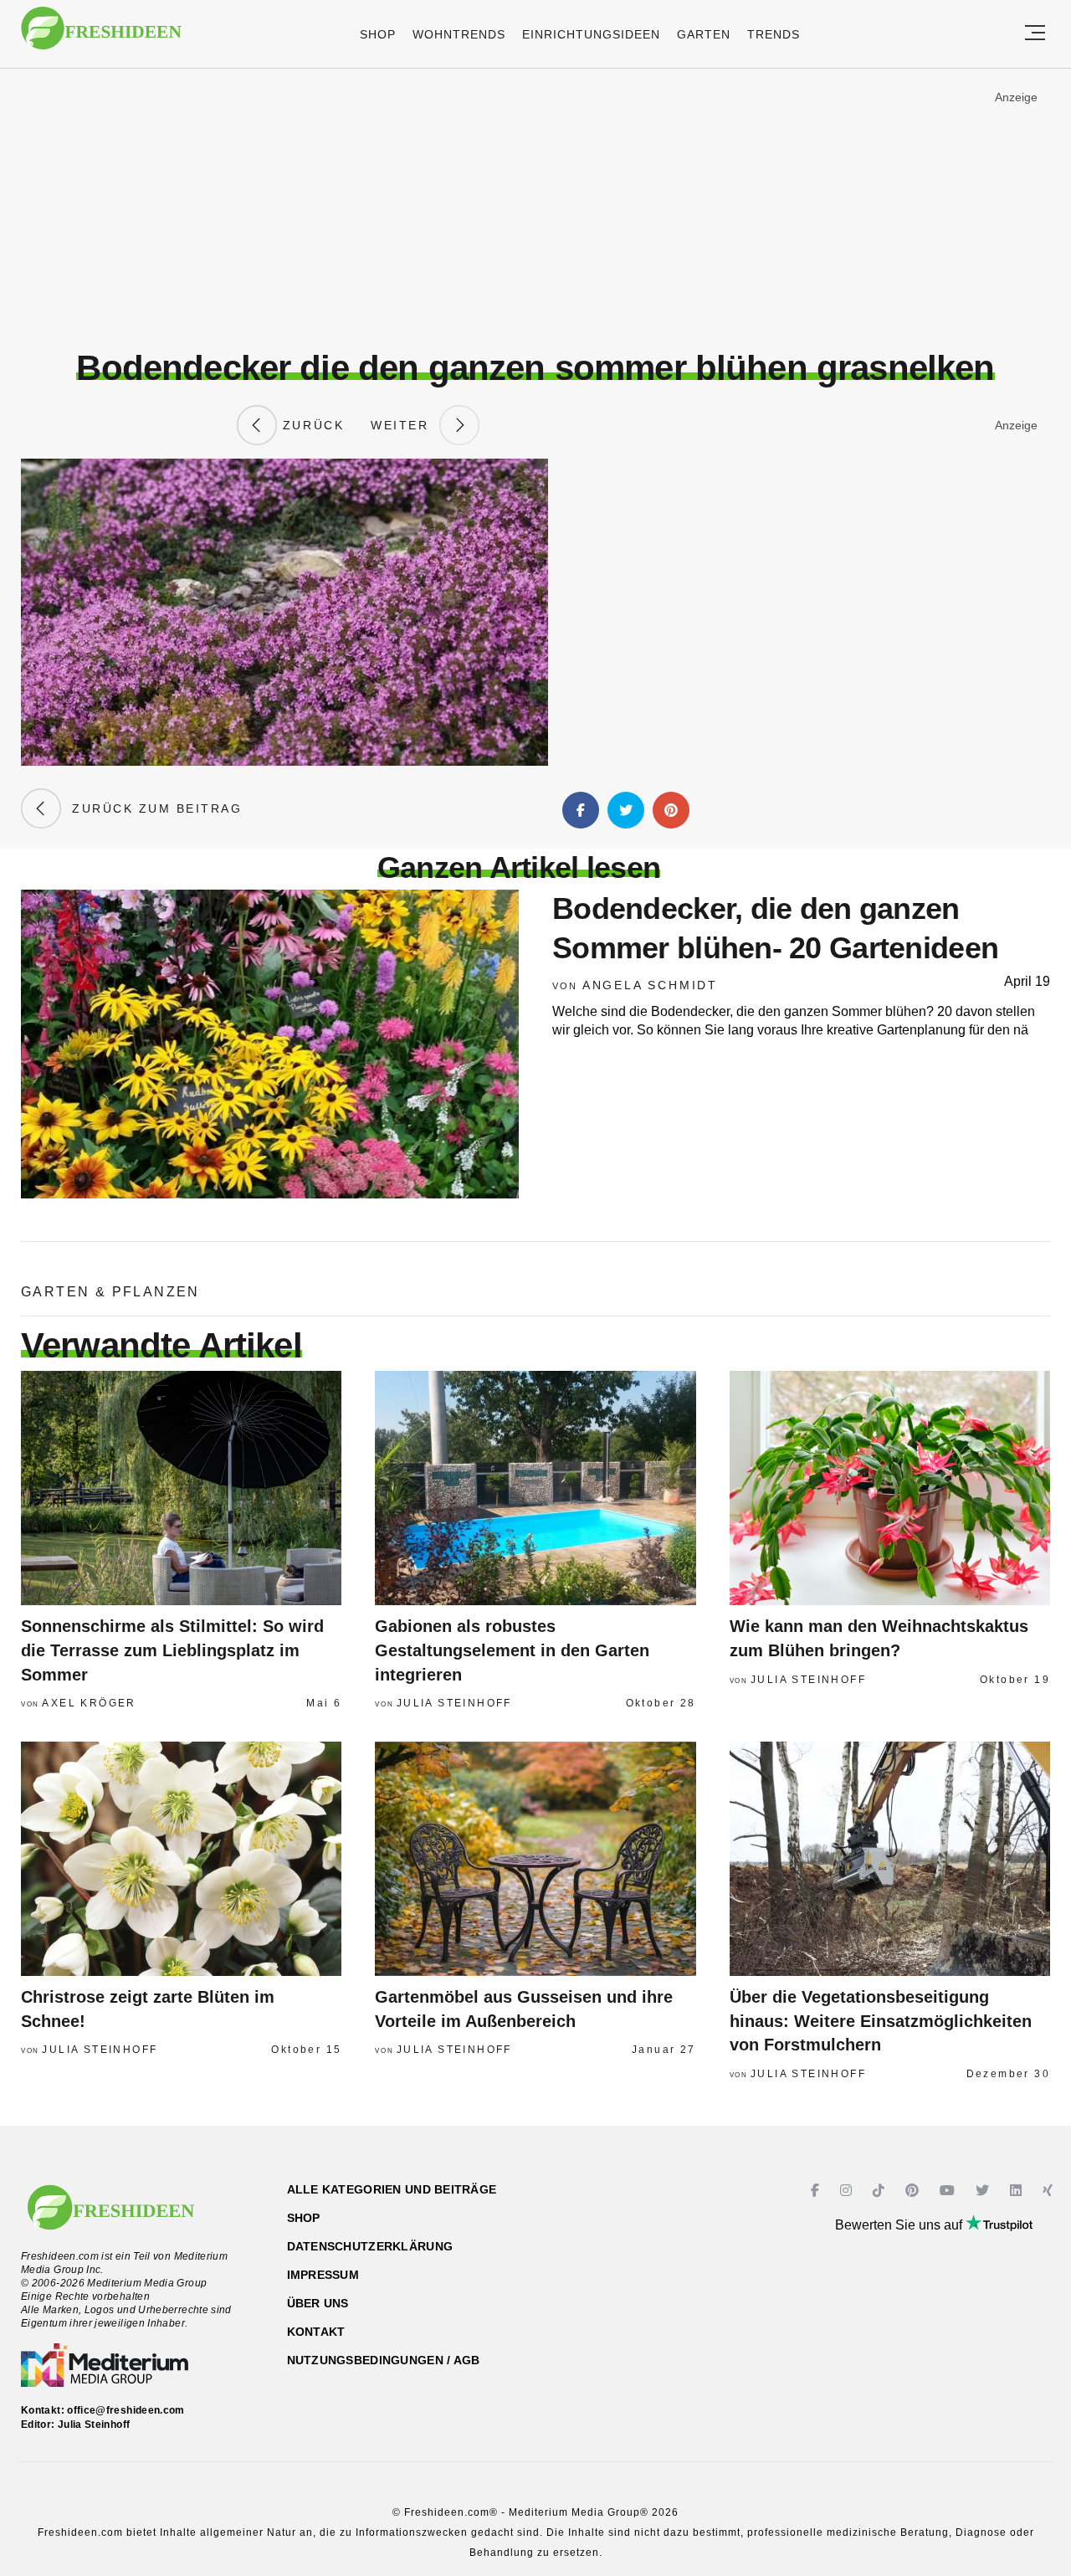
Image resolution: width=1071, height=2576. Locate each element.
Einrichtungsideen (591, 34)
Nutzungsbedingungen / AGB (384, 2360)
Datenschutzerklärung (370, 2246)
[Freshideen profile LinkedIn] (1018, 2191)
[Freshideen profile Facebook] (817, 2191)
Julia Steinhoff (454, 1703)
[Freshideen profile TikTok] (881, 2191)
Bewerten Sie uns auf (900, 2225)
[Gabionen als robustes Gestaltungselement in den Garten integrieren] (535, 1488)
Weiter (405, 425)
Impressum (323, 2275)
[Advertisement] (535, 208)
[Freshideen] (101, 36)
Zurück (310, 425)
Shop (378, 34)
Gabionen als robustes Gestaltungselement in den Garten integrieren (512, 1650)
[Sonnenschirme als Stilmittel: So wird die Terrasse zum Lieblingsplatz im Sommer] (181, 1488)
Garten (704, 34)
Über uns (318, 2303)
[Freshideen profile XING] (1050, 2191)
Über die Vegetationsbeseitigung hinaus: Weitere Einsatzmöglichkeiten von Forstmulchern (881, 2021)
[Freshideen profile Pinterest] (914, 2191)
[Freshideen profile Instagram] (848, 2191)
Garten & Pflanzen (110, 1292)
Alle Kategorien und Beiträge (392, 2189)
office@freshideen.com (126, 2410)
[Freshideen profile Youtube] (949, 2191)
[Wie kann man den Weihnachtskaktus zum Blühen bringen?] (890, 1488)
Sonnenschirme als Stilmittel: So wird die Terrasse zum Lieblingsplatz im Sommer (172, 1650)
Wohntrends (459, 34)
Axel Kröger (89, 1703)
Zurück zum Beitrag (151, 808)
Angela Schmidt (650, 985)
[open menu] (1035, 34)
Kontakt (316, 2332)
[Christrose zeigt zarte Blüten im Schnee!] (181, 1859)
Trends (774, 34)
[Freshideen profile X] (984, 2191)
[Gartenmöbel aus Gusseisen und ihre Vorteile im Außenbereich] (535, 1859)
